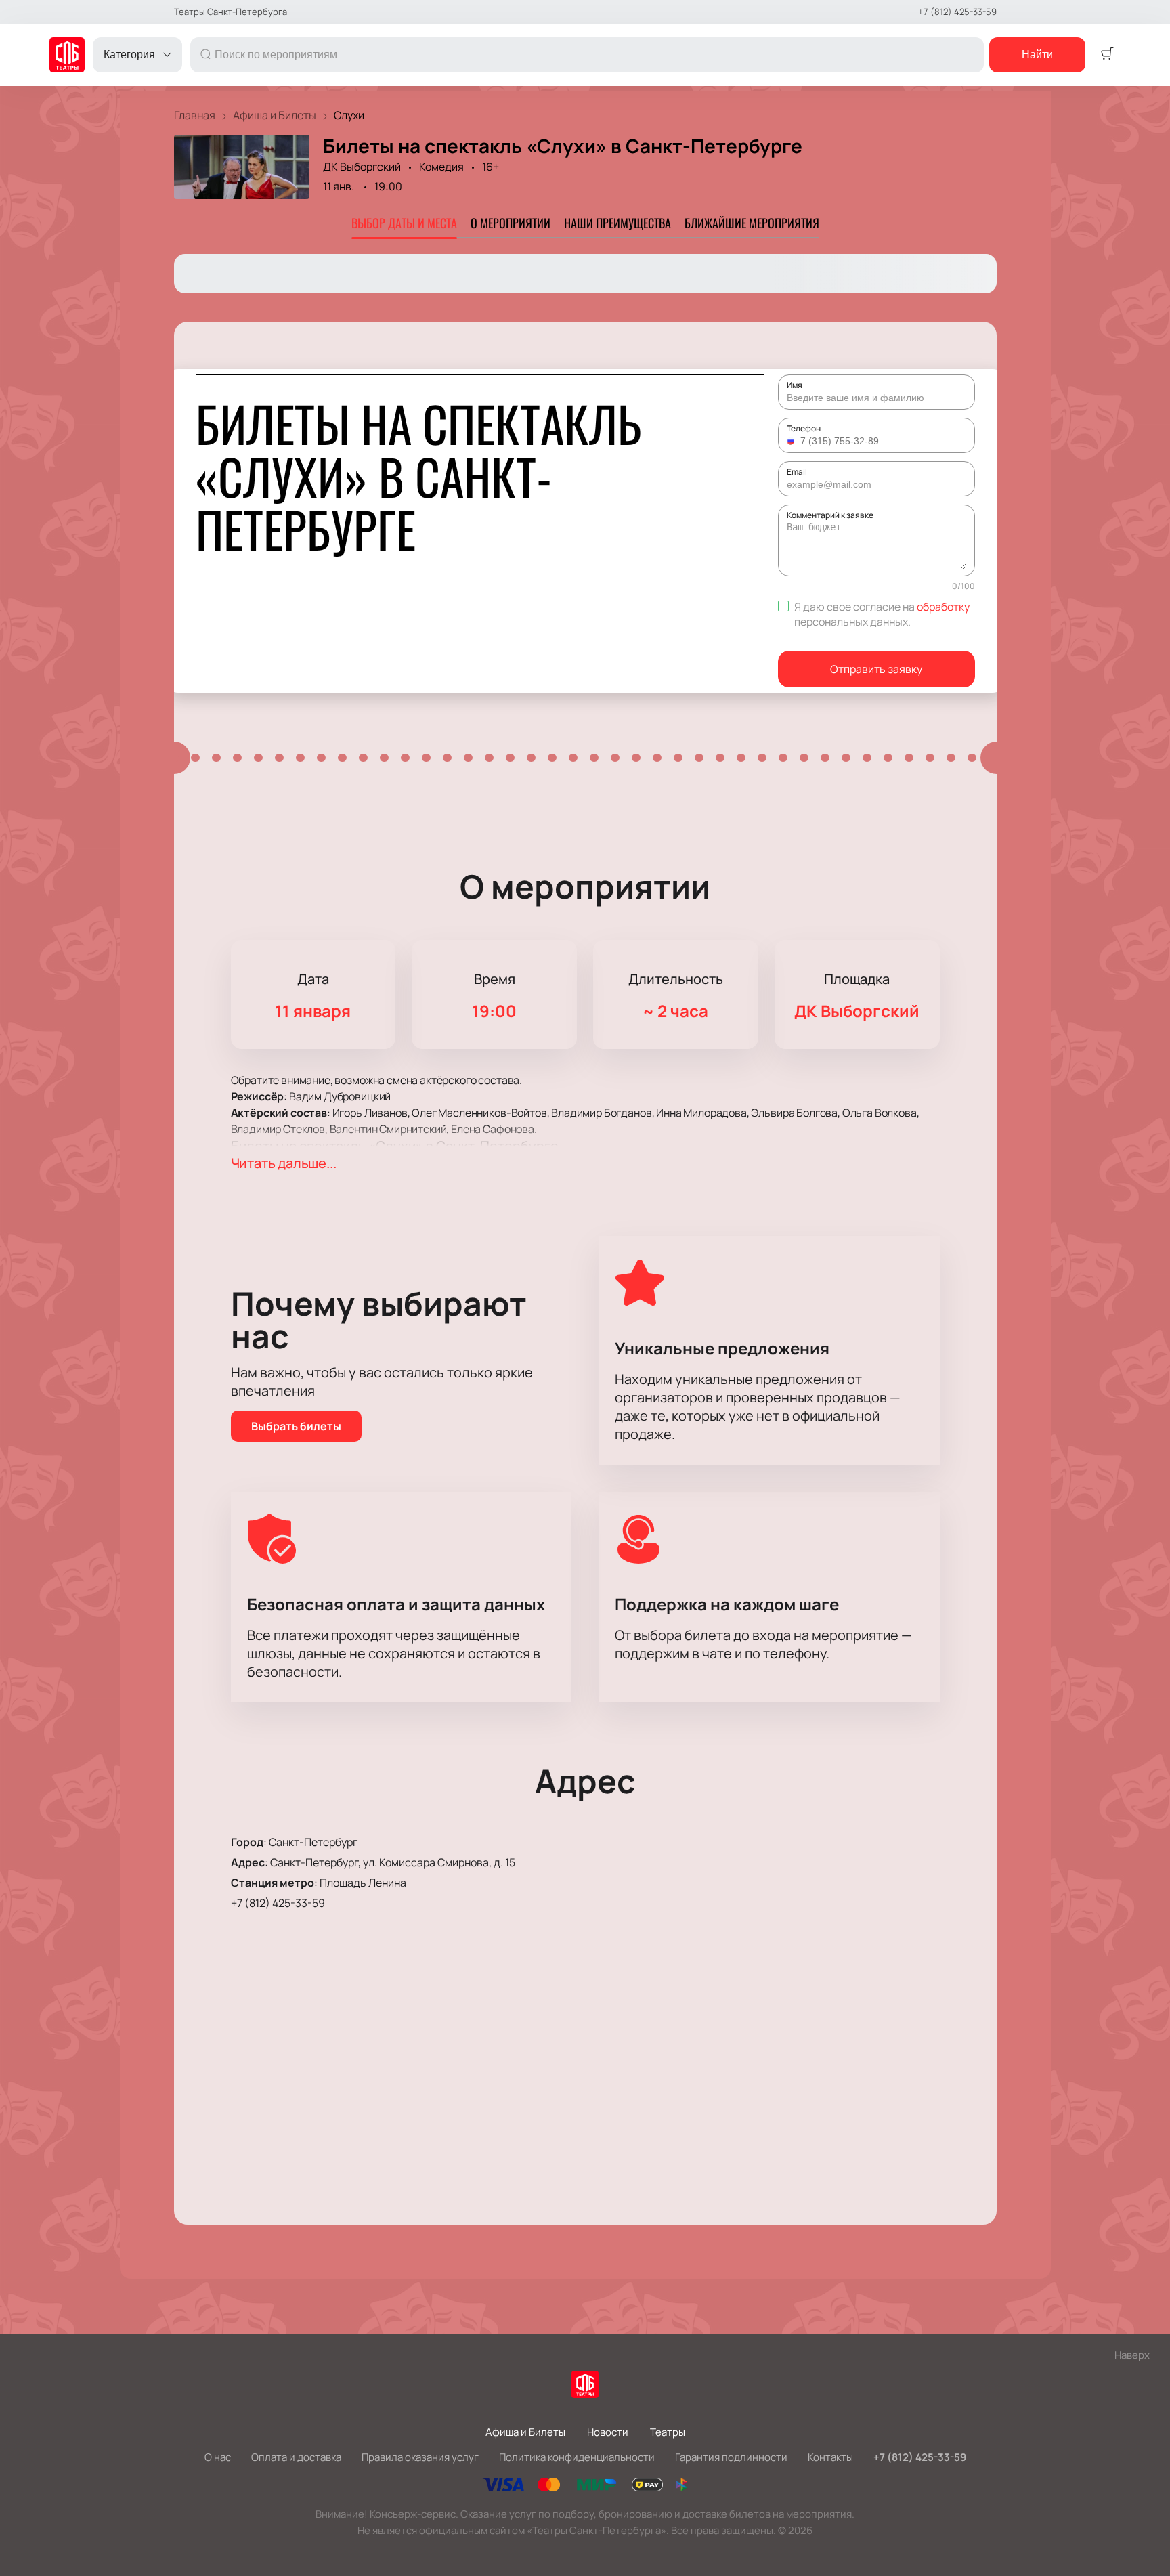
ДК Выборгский (362, 167)
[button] (792, 441)
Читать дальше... (284, 1163)
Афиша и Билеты (525, 2432)
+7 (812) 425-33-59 (957, 12)
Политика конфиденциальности (577, 2457)
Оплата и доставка (296, 2457)
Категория (129, 55)
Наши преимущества (617, 223)
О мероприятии (511, 223)
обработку (943, 607)
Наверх (1132, 2355)
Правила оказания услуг (420, 2457)
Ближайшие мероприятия (752, 223)
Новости (608, 2432)
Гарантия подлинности (731, 2457)
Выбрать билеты (296, 1426)
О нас (218, 2457)
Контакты (830, 2457)
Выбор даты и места (404, 223)
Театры (668, 2432)
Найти (1037, 55)
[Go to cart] (1107, 55)
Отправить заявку (876, 669)
